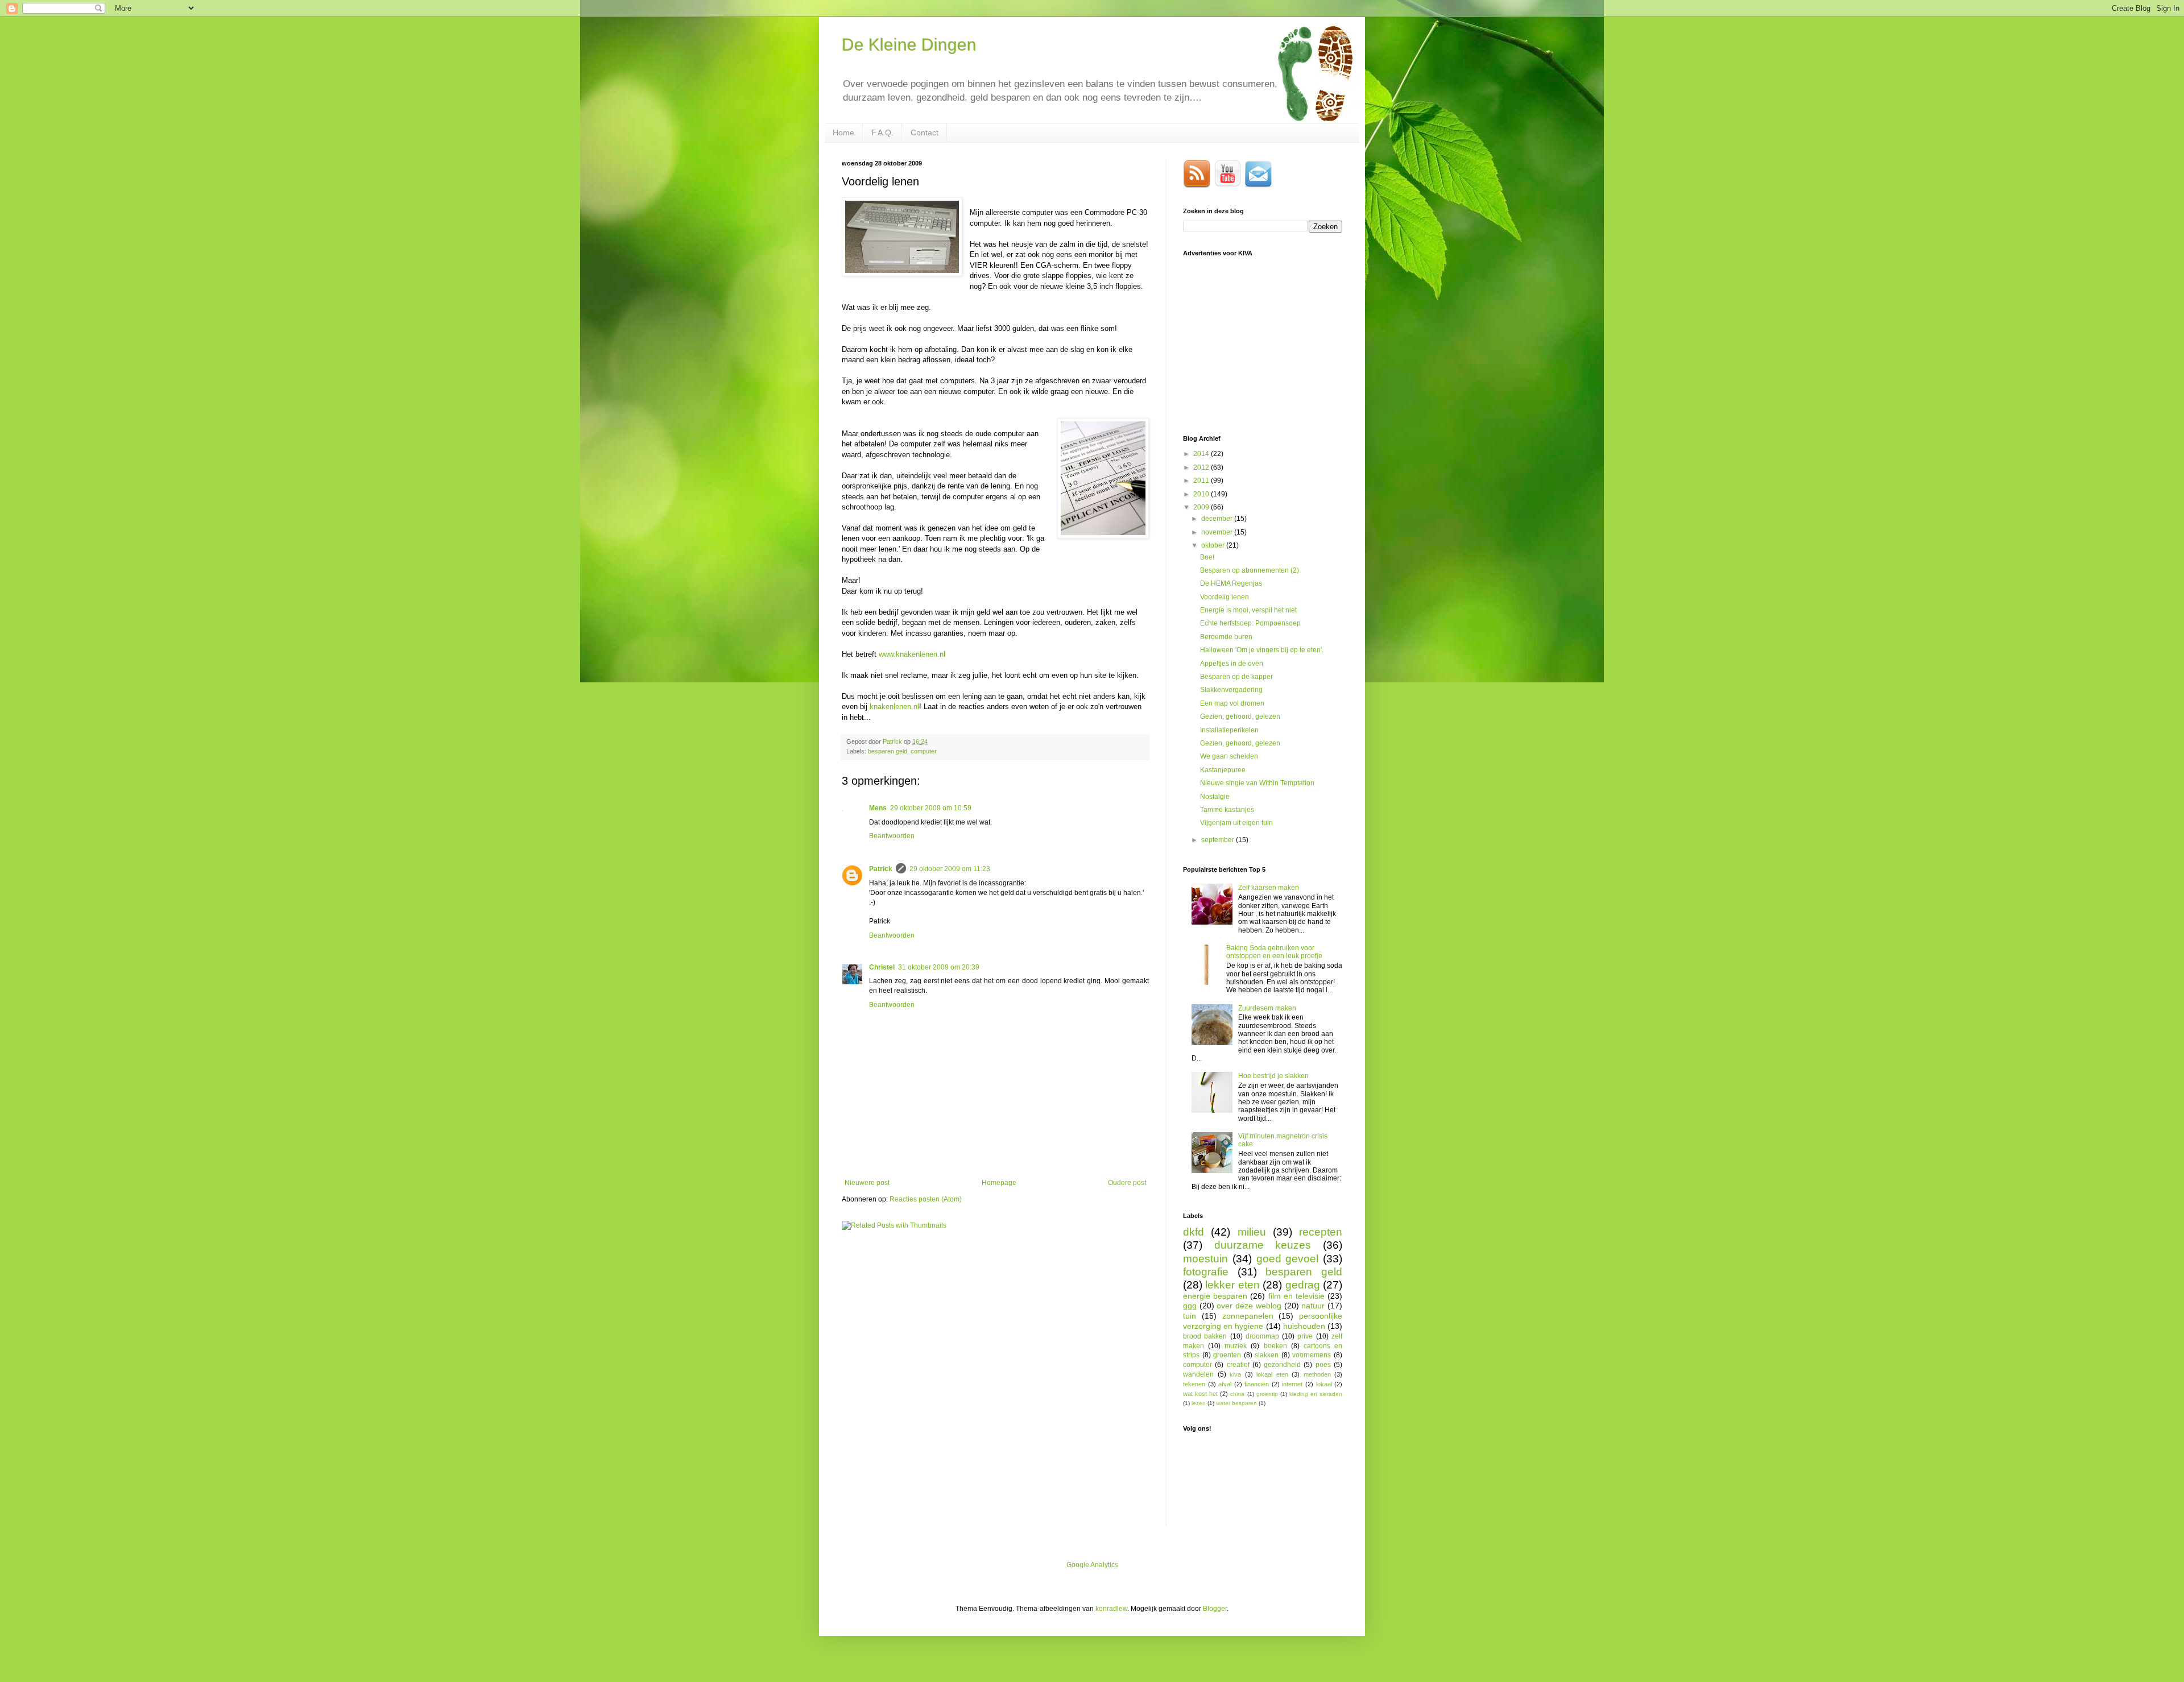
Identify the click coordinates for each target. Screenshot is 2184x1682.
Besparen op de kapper (1236, 677)
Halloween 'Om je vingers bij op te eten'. (1262, 650)
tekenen (1194, 1384)
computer (924, 751)
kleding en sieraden (1316, 1394)
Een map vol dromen (1232, 703)
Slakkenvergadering (1231, 690)
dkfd (1194, 1232)
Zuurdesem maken (1267, 1008)
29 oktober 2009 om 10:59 (931, 808)
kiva (1235, 1374)
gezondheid (1282, 1365)
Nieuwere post (867, 1183)
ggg (1190, 1306)
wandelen (1198, 1374)
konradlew (1111, 1609)
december (1218, 519)
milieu (1252, 1232)
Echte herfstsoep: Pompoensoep (1250, 623)
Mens (878, 808)
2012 (1202, 467)
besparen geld (888, 751)
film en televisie (1296, 1296)
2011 (1202, 480)
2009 (1202, 507)
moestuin (1205, 1259)
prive (1305, 1336)
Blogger (1215, 1609)
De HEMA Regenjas (1231, 583)
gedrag (1303, 1285)
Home (843, 132)
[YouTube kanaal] (1228, 185)
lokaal (1324, 1384)
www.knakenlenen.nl (912, 654)
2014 (1202, 454)
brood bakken (1205, 1336)
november (1218, 532)
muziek (1236, 1346)
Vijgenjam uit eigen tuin (1236, 823)
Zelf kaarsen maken (1269, 888)
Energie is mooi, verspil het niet (1248, 610)
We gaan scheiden (1229, 756)
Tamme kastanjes (1227, 810)
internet (1292, 1384)
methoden (1317, 1374)
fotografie (1206, 1272)
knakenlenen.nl (894, 707)
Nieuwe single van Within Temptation (1257, 783)
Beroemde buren (1226, 637)
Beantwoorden (892, 836)
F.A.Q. (882, 132)
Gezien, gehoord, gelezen (1240, 716)
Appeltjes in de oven (1232, 664)
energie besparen (1215, 1296)
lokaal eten (1272, 1374)
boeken (1275, 1346)
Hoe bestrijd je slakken (1273, 1076)
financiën (1257, 1384)
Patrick (881, 869)
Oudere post (1127, 1183)
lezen (1199, 1403)
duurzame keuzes (1263, 1245)
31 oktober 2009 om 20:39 (939, 967)
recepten (1321, 1232)
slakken (1267, 1355)
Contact (925, 132)
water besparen (1236, 1403)
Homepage (999, 1183)
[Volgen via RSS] (1197, 185)
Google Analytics (1092, 1565)
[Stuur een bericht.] (1259, 185)
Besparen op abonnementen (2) (1250, 570)
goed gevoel (1288, 1259)
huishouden (1304, 1326)
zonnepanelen (1248, 1316)
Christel (882, 967)
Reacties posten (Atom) (926, 1199)
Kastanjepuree (1223, 770)
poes (1323, 1365)
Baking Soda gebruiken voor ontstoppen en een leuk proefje (1274, 952)
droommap (1262, 1336)
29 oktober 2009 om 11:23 (950, 869)
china (1237, 1394)
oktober (1214, 545)
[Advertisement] (1268, 345)
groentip (1267, 1394)
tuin (1190, 1316)
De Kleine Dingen (909, 45)
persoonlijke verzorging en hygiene (1263, 1321)
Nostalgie (1215, 797)
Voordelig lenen (1225, 597)
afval (1225, 1384)
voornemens (1312, 1355)
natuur (1313, 1306)
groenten (1227, 1355)
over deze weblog (1249, 1306)
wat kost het (1200, 1394)
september (1219, 840)
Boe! (1207, 557)
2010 (1202, 494)
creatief (1238, 1365)
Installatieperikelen (1229, 730)
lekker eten (1232, 1285)
